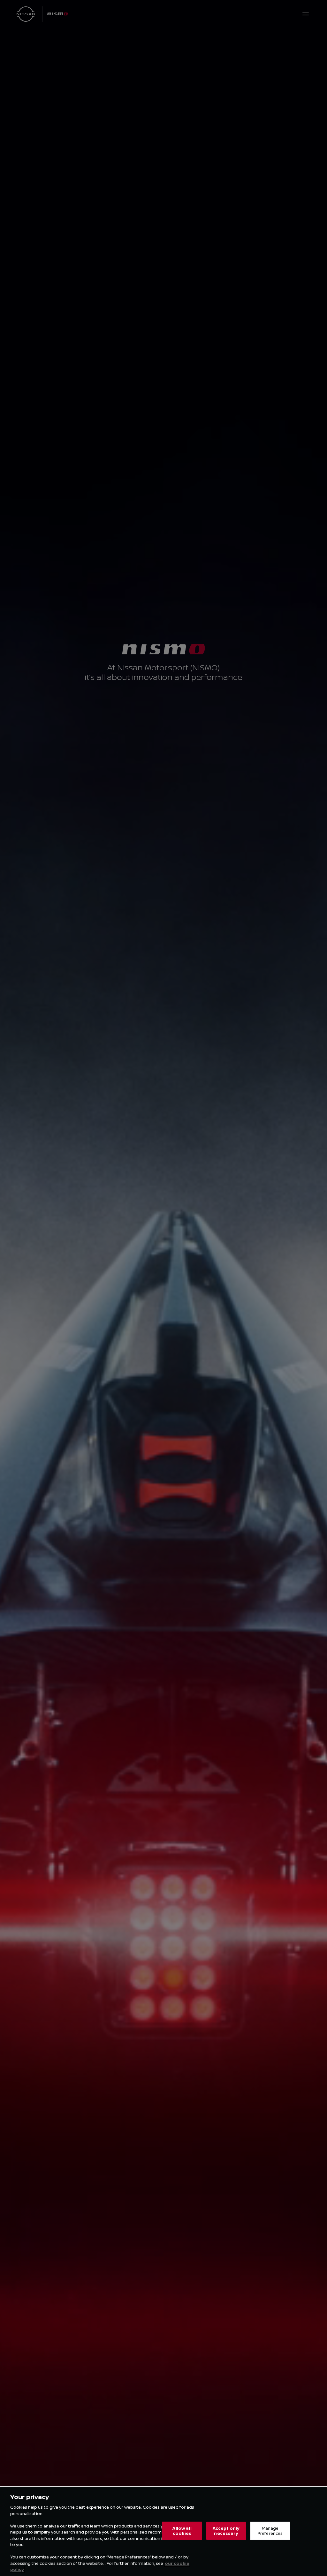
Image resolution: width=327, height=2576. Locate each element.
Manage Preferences (270, 2531)
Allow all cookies (182, 2531)
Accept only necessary (226, 2531)
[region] (163, 2531)
